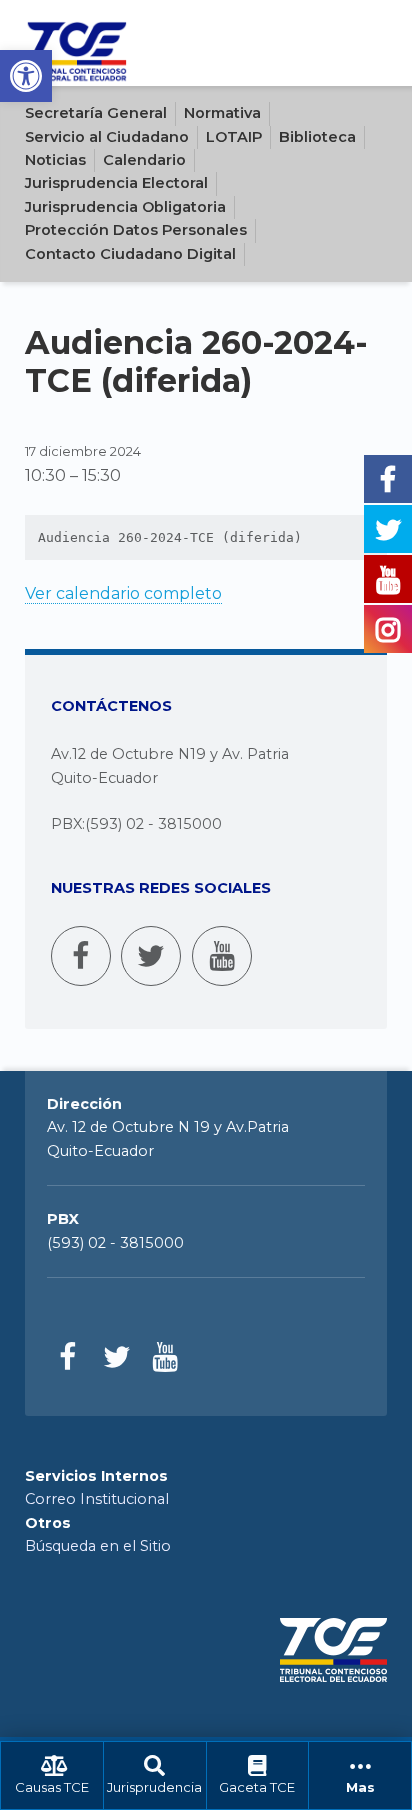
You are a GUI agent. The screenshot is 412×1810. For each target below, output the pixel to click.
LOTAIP (234, 137)
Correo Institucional (97, 1499)
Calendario (144, 160)
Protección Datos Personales (136, 230)
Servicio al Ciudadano (107, 137)
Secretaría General (96, 113)
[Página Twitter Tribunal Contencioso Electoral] (151, 956)
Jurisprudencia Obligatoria (125, 207)
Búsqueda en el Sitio (98, 1546)
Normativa (222, 113)
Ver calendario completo (123, 593)
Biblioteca (317, 137)
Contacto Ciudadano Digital (130, 254)
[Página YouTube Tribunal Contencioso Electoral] (222, 956)
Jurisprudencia (154, 1788)
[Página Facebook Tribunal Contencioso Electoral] (81, 956)
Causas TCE (52, 1788)
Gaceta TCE (257, 1788)
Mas (360, 1788)
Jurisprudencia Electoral (116, 183)
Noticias (55, 160)
